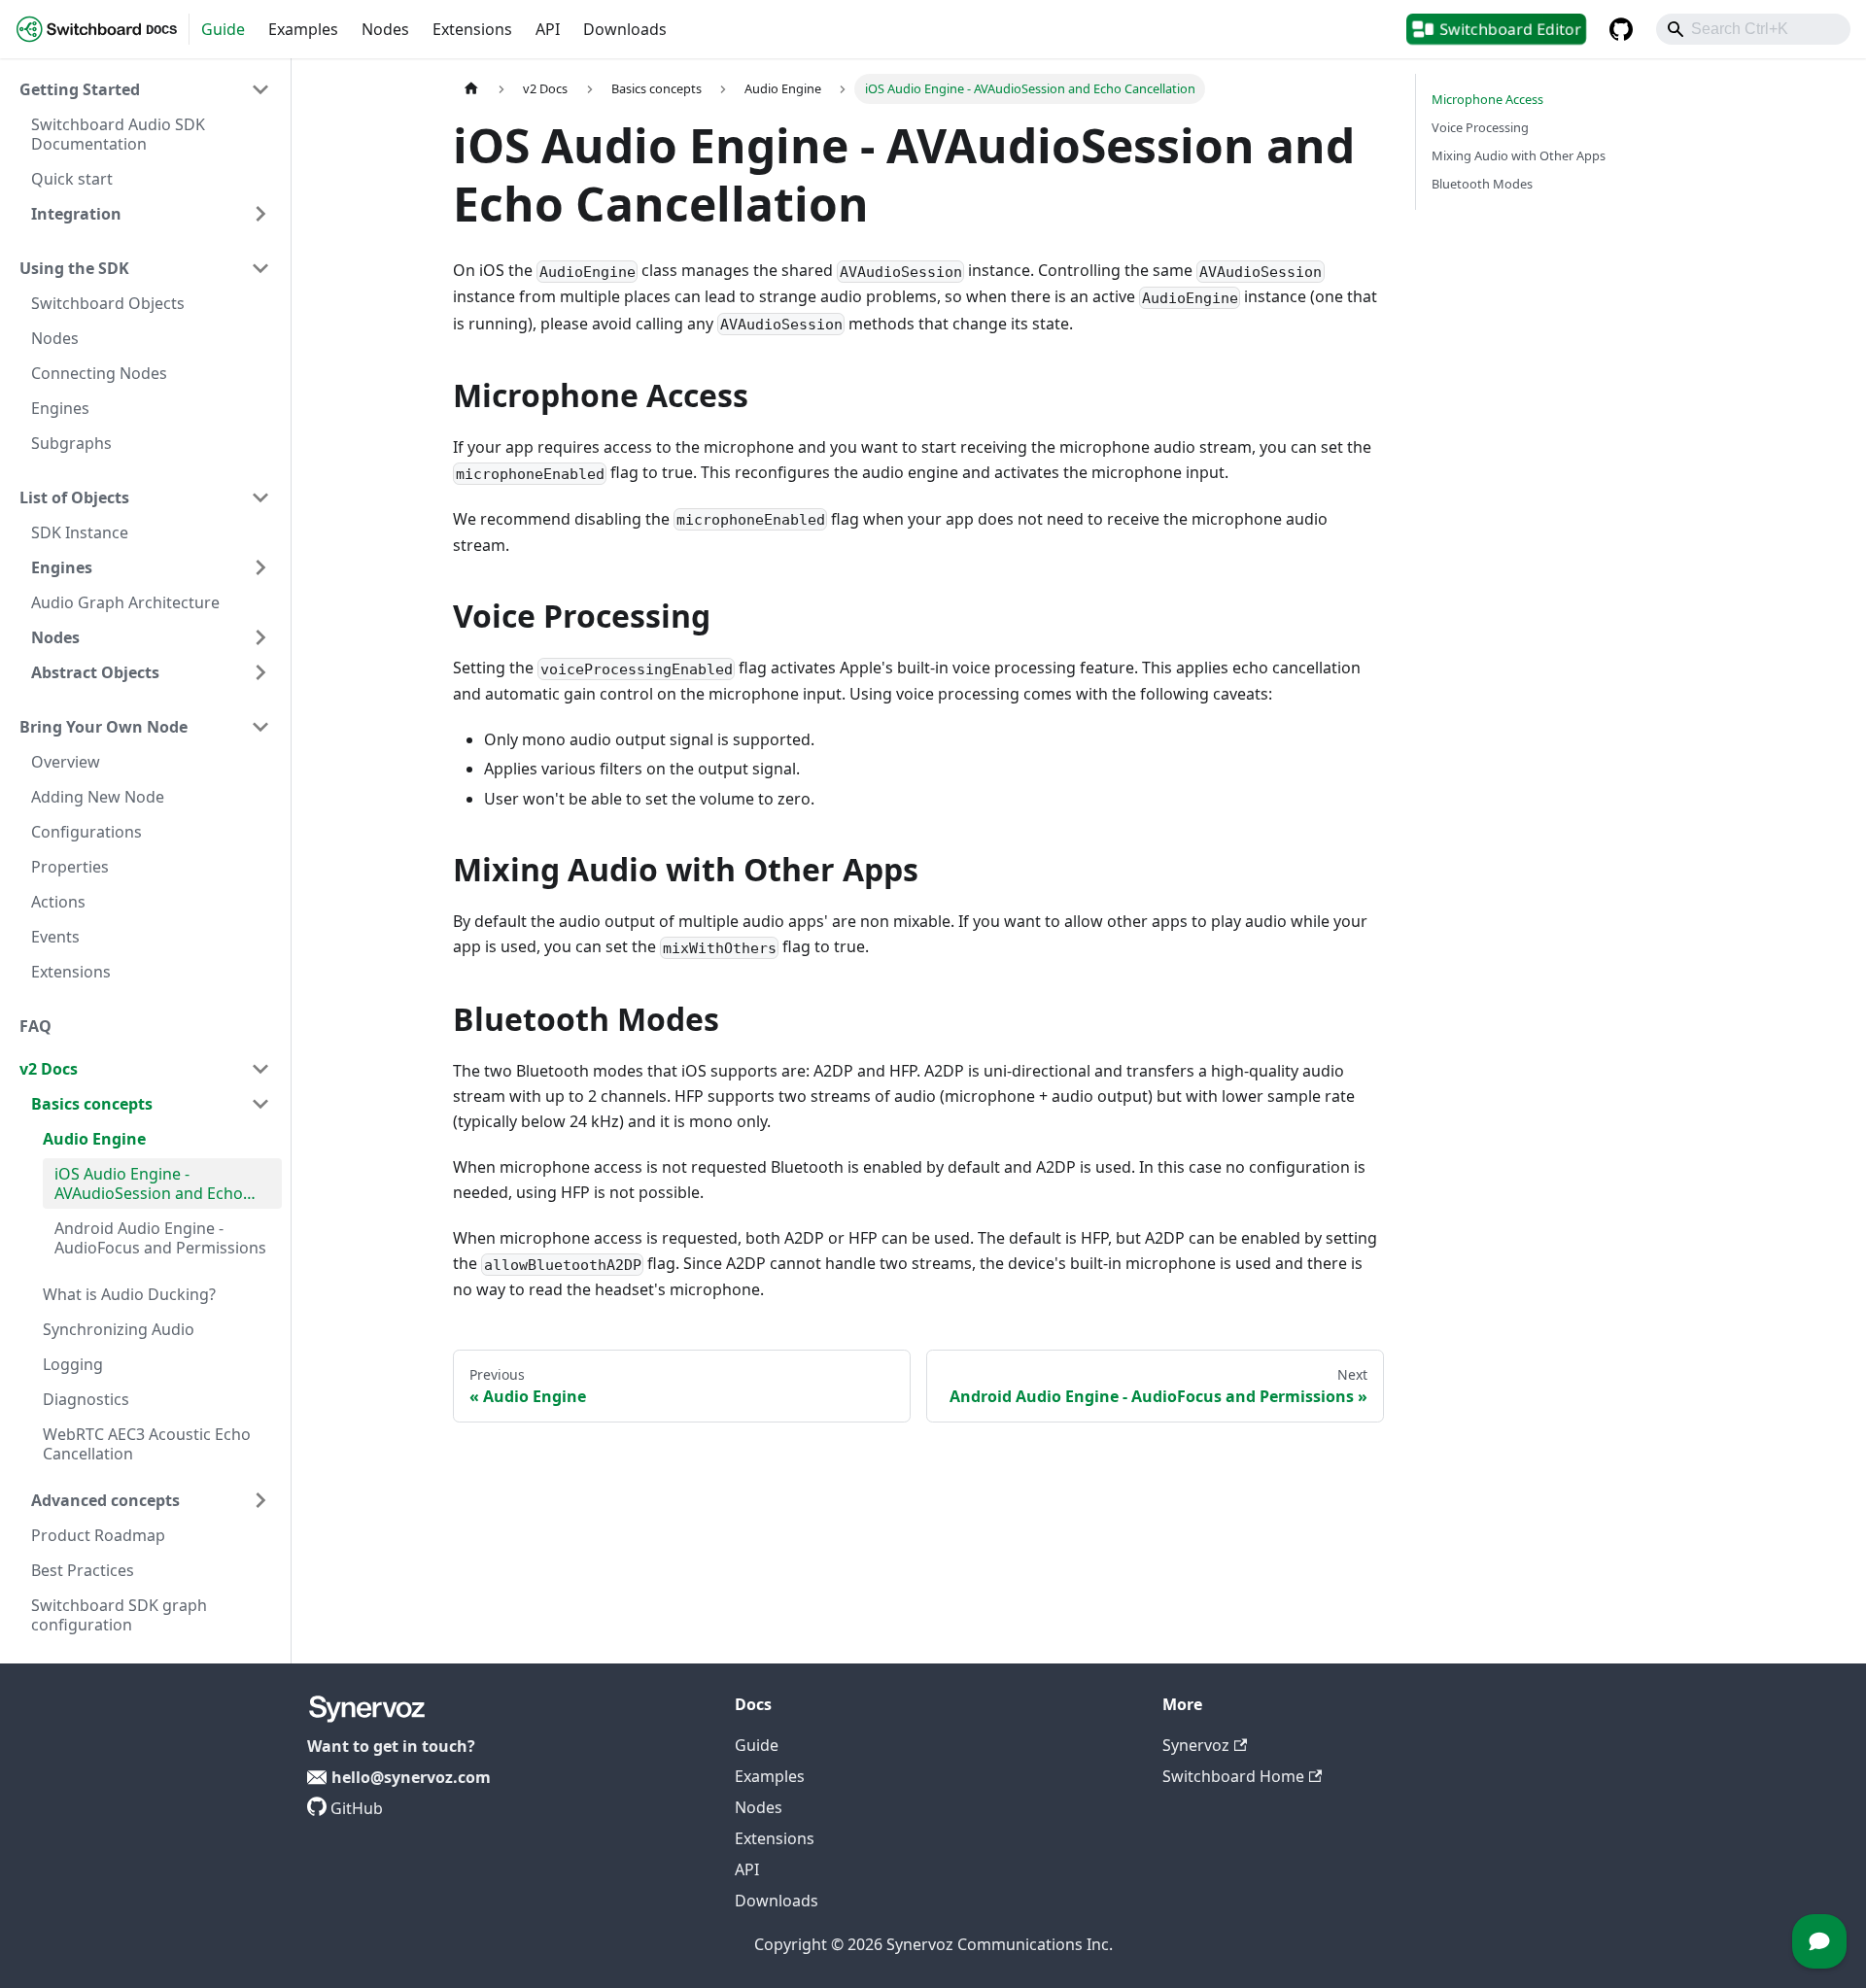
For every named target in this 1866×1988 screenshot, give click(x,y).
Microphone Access (1487, 99)
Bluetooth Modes (1482, 184)
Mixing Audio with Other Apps (1519, 155)
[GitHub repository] (1621, 29)
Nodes (385, 29)
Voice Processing (1480, 127)
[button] (145, 89)
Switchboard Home (1233, 1776)
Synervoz (1196, 1745)
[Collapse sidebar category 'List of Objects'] (260, 497)
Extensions (472, 29)
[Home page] (471, 89)
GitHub (357, 1808)
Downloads (625, 29)
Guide (223, 29)
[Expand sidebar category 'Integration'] (260, 214)
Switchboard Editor (1511, 29)
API (548, 29)
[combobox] (1753, 29)
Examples (303, 29)
